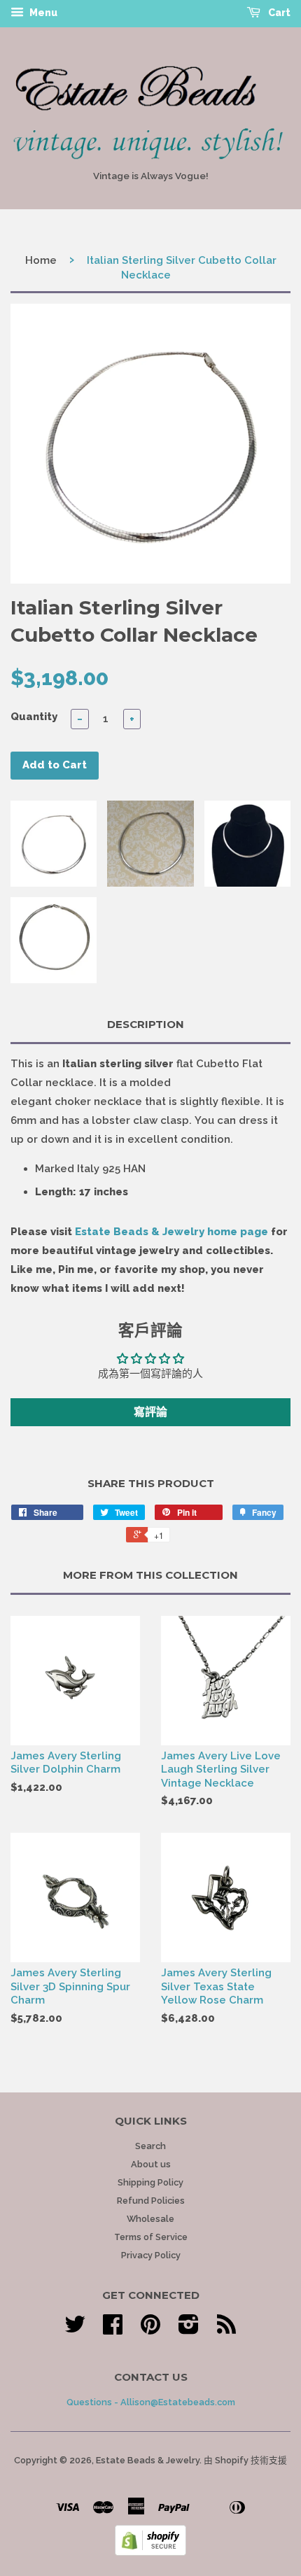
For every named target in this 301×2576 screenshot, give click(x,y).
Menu (42, 13)
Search (150, 2146)
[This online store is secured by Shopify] (150, 2552)
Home (41, 260)
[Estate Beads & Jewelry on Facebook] (113, 2329)
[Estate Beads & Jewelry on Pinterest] (150, 2329)
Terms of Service (151, 2237)
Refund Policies (151, 2201)
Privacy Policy (151, 2255)
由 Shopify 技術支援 (245, 2460)
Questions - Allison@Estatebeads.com (151, 2402)
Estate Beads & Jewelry (148, 2460)
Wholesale (150, 2219)
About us (151, 2164)
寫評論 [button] (150, 1412)
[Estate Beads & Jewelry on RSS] (226, 2329)
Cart (278, 13)
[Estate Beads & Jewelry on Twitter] (75, 2329)
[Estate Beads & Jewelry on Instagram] (189, 2329)
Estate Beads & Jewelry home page (171, 1232)
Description (146, 1024)
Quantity (34, 717)
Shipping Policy (150, 2182)
